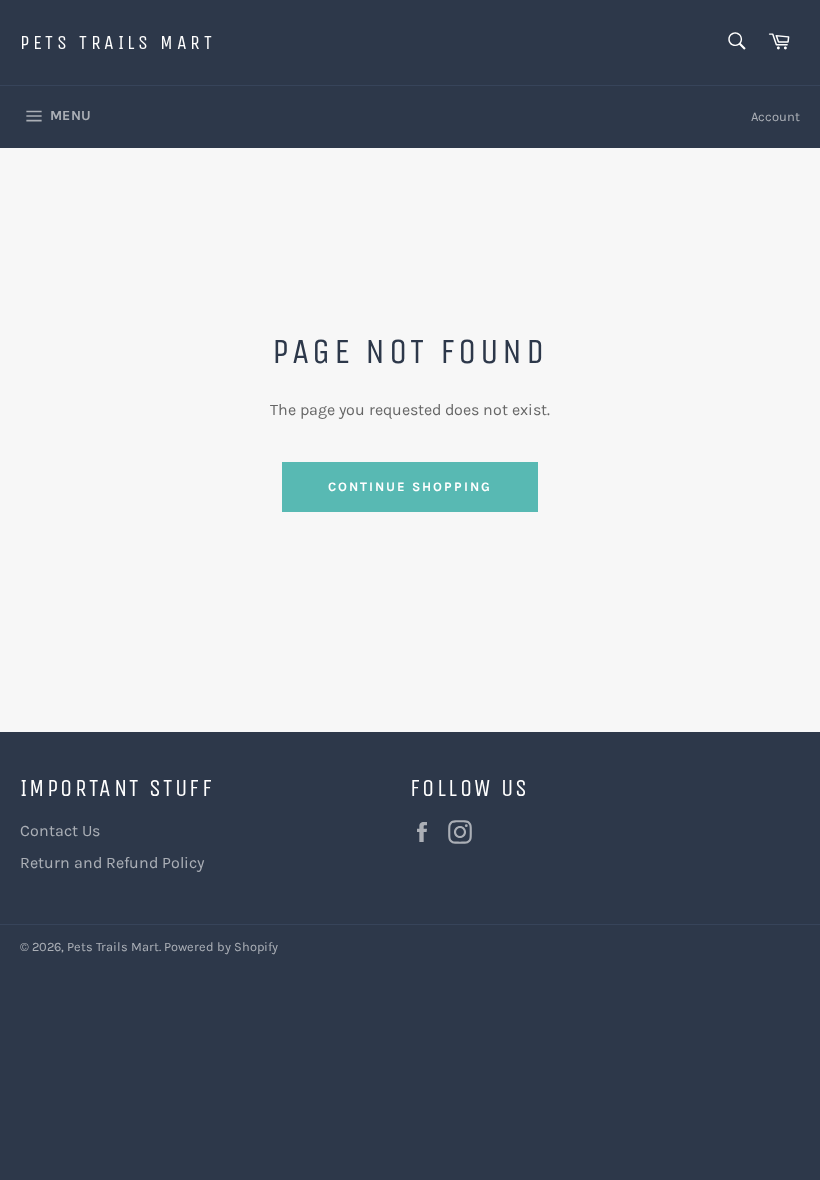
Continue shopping (409, 486)
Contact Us (60, 830)
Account (775, 116)
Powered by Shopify (221, 946)
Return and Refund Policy (112, 862)
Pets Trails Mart (118, 42)
